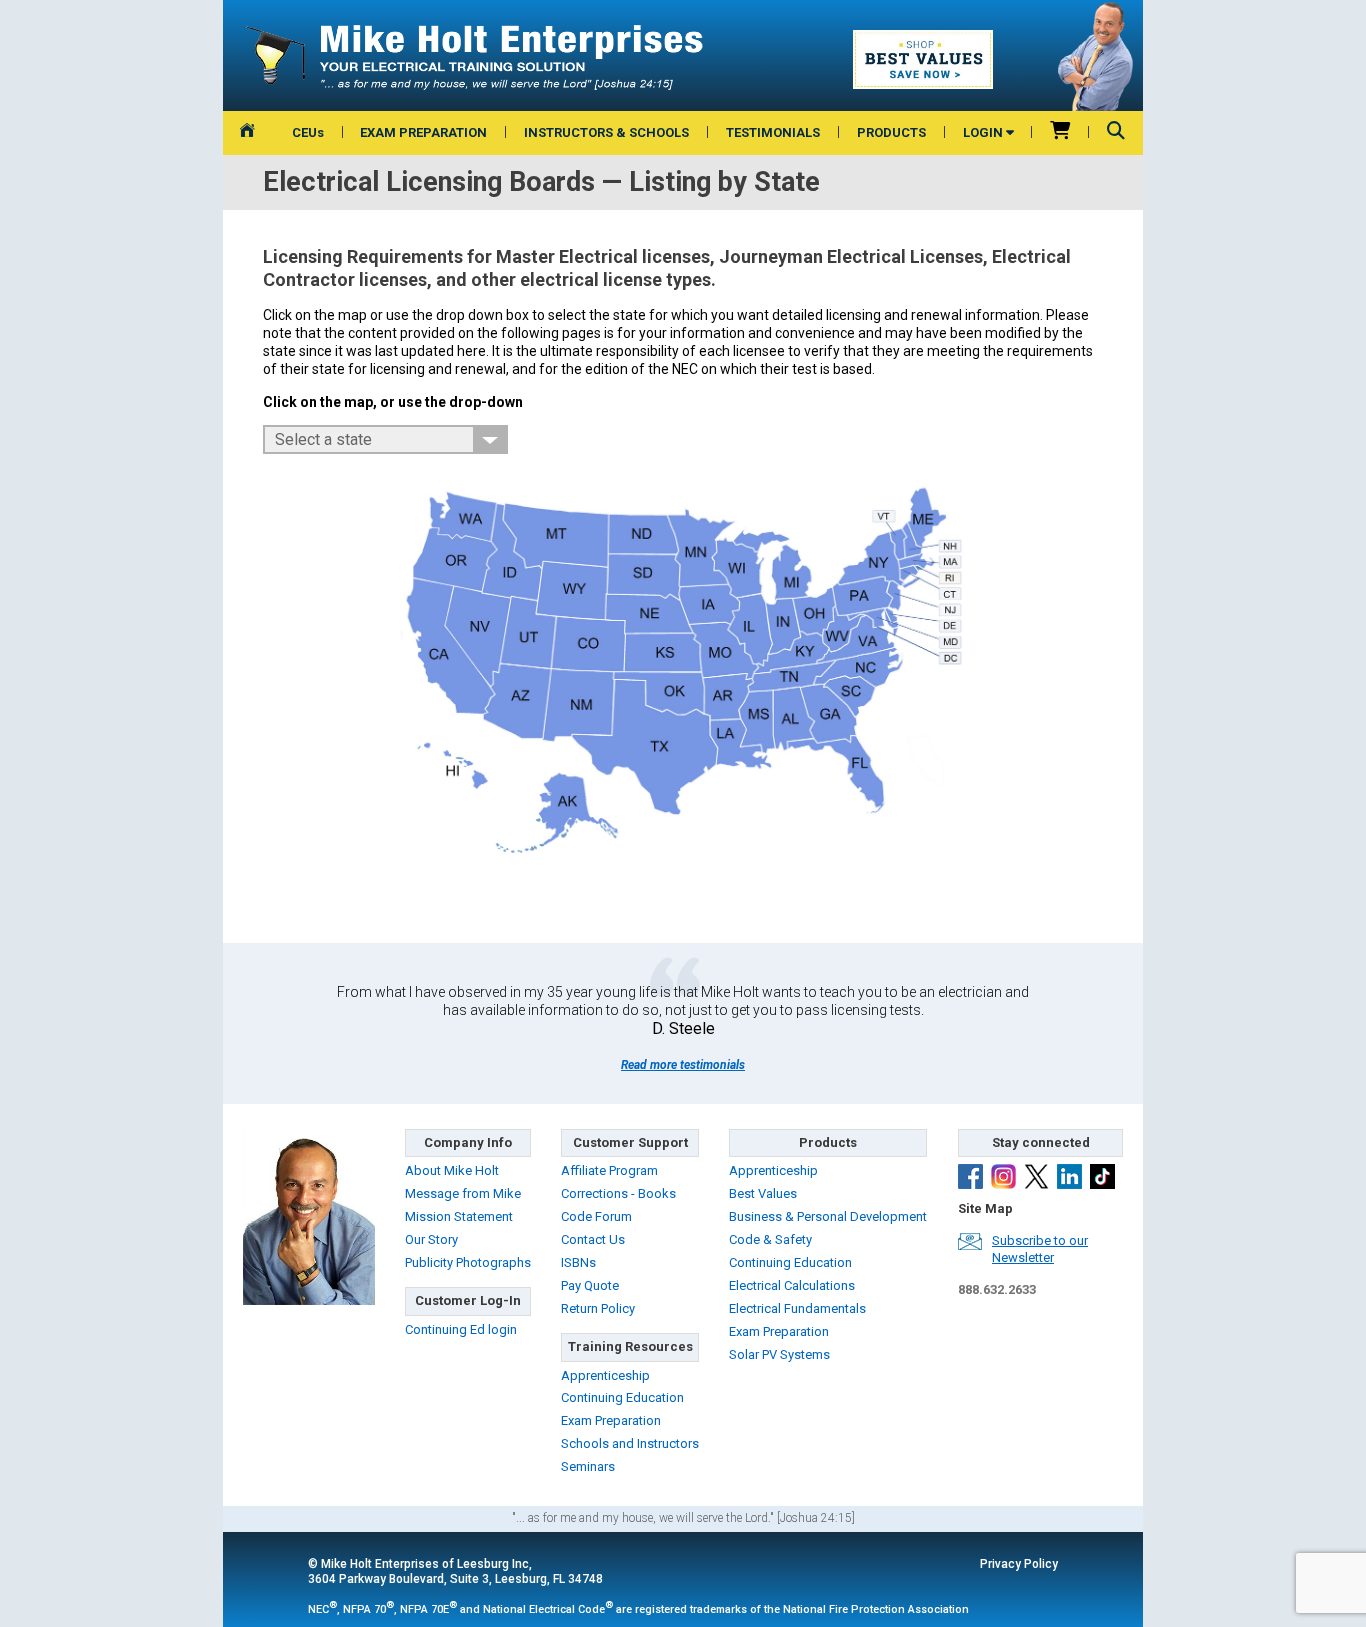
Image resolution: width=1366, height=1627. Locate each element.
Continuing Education (622, 1397)
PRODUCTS (891, 132)
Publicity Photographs (468, 1262)
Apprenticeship (605, 1375)
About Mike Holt (452, 1170)
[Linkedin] (1069, 1179)
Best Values (763, 1193)
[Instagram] (1003, 1179)
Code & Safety (770, 1239)
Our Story (431, 1239)
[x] (1036, 1179)
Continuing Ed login (461, 1329)
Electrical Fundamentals (797, 1308)
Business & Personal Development (828, 1216)
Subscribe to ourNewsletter (1040, 1249)
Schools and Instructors (630, 1443)
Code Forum (596, 1216)
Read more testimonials (683, 1065)
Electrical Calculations (792, 1285)
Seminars (588, 1466)
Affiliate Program (609, 1170)
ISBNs (578, 1262)
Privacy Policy (1019, 1564)
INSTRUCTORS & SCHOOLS (606, 132)
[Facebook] (970, 1179)
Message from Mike (463, 1193)
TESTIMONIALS (773, 132)
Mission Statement (459, 1216)
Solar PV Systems (779, 1354)
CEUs (308, 132)
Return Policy (598, 1308)
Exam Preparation (611, 1420)
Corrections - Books (618, 1193)
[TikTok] (1102, 1179)
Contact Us (593, 1239)
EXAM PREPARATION (423, 132)
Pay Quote (590, 1285)
